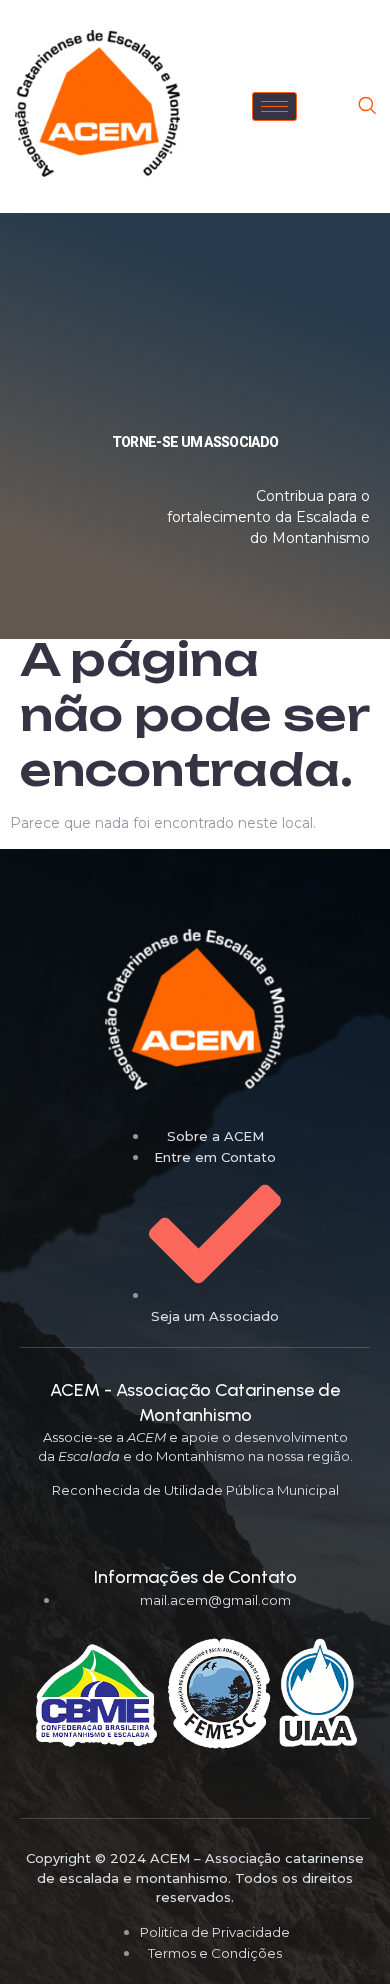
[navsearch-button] (367, 107)
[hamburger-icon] (274, 106)
